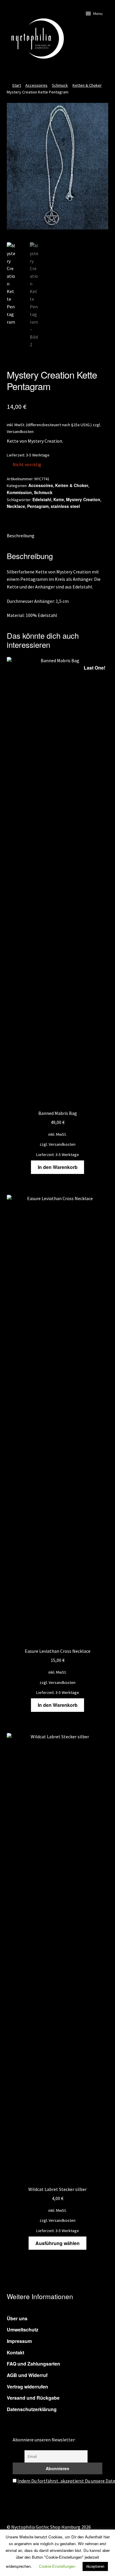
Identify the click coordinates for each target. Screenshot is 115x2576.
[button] (98, 14)
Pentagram (38, 506)
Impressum (19, 2341)
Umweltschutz (23, 2330)
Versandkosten (20, 431)
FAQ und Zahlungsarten (33, 2364)
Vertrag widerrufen (27, 2387)
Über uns (17, 2318)
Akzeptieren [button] (95, 2566)
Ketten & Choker (87, 85)
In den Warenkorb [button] (58, 1167)
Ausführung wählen (57, 2243)
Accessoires (36, 85)
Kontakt (15, 2352)
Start (17, 85)
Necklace (16, 506)
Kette (59, 499)
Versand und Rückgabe (33, 2398)
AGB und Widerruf (27, 2375)
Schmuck (60, 85)
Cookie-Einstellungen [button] (57, 2566)
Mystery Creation (83, 499)
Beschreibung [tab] (21, 536)
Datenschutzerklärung (32, 2409)
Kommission (19, 492)
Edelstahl (42, 499)
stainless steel (65, 506)
